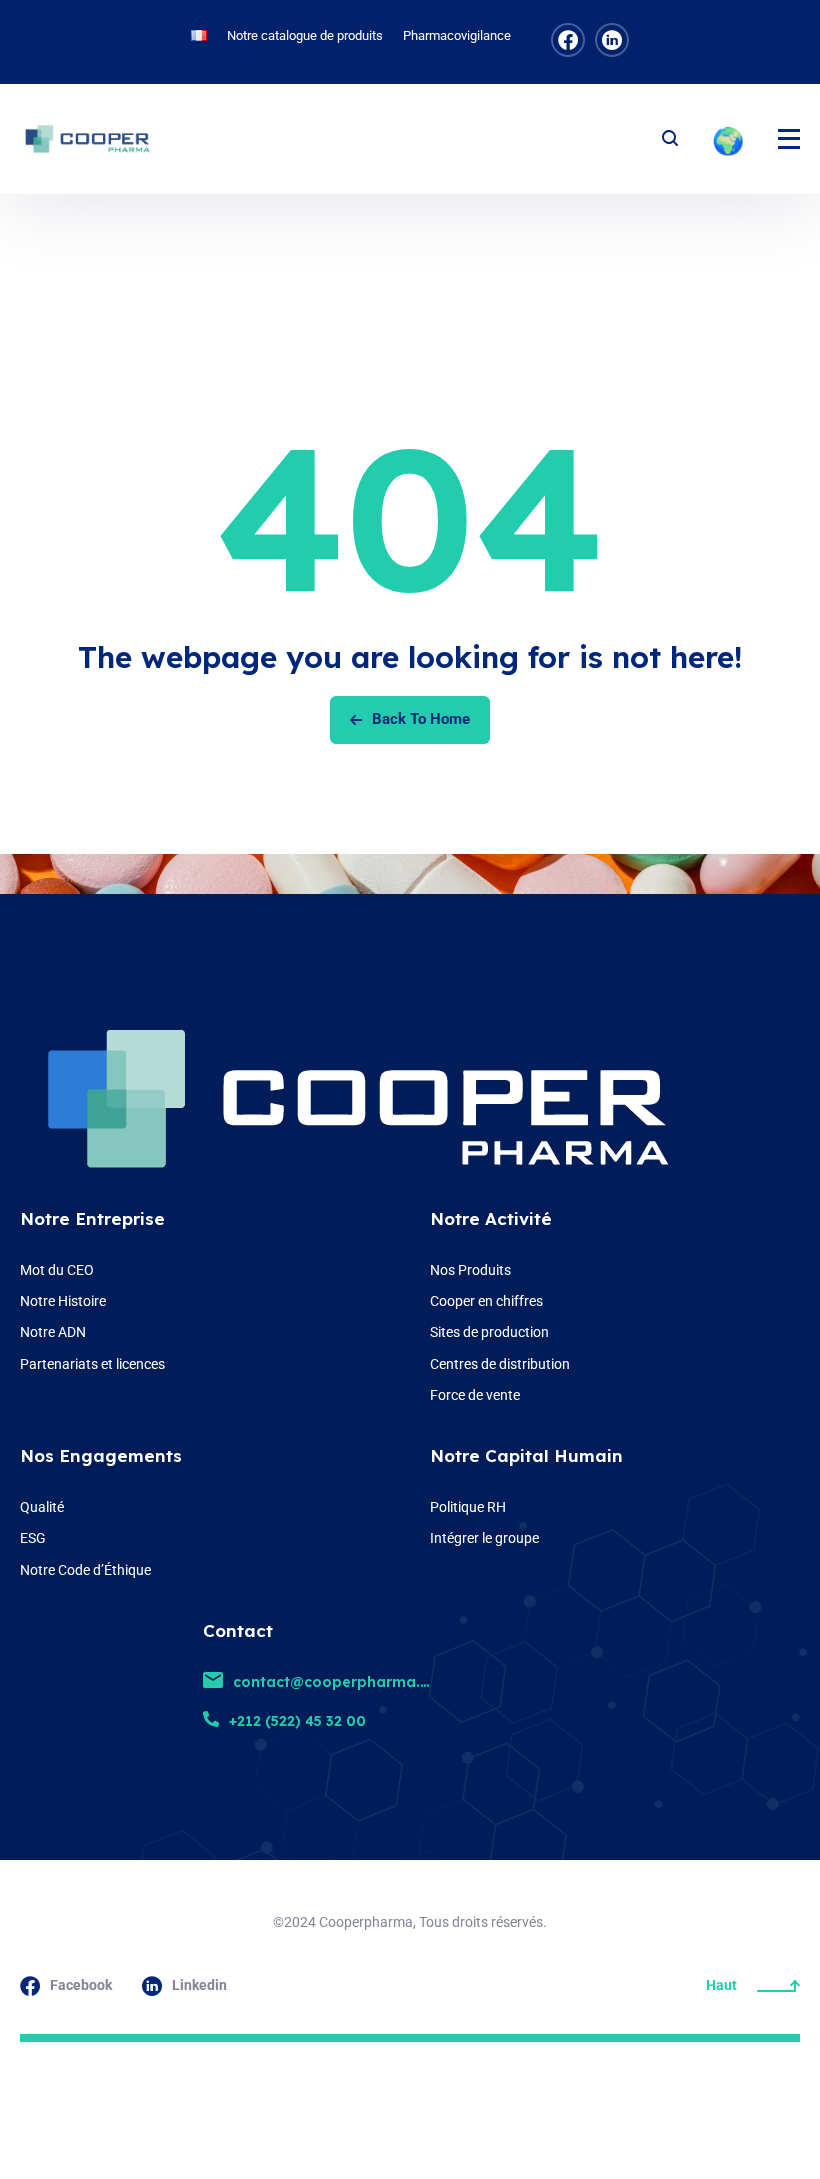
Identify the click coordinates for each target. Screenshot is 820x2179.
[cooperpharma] (95, 139)
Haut (721, 1985)
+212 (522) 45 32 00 (297, 1721)
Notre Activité (491, 1218)
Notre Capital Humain (526, 1455)
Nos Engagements (101, 1455)
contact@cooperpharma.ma (338, 1682)
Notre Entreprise (92, 1218)
